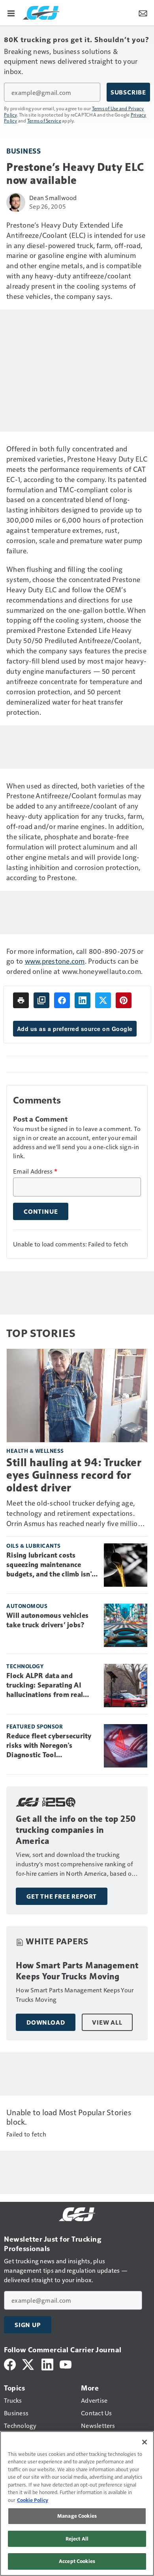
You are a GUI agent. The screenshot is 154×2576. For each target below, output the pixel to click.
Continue (41, 1211)
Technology (25, 1666)
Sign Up (28, 2325)
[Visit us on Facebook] (10, 2364)
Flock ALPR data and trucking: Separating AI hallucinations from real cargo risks (45, 1686)
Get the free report (62, 1896)
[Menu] (11, 13)
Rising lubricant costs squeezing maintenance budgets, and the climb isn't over (50, 1565)
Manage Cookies (77, 2516)
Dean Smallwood (53, 198)
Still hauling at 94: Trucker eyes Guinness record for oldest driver (74, 1475)
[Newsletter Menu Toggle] (143, 13)
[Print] (21, 1000)
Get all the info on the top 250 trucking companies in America (76, 1830)
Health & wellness (35, 1451)
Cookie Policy (33, 2500)
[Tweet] (103, 1000)
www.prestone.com (55, 961)
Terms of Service (44, 121)
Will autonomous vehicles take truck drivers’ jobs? (47, 1620)
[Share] (62, 1000)
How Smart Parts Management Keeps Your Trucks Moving (77, 1971)
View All (107, 2022)
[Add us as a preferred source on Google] (41, 1000)
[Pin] (124, 1000)
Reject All (77, 2539)
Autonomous (27, 1606)
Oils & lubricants (34, 1546)
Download (46, 2022)
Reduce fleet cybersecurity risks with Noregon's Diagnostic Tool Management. (49, 1746)
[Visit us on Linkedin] (47, 2364)
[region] (77, 2504)
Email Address (35, 1171)
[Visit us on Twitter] (29, 2364)
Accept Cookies (77, 2561)
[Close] (145, 2442)
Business (23, 151)
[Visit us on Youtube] (66, 2364)
